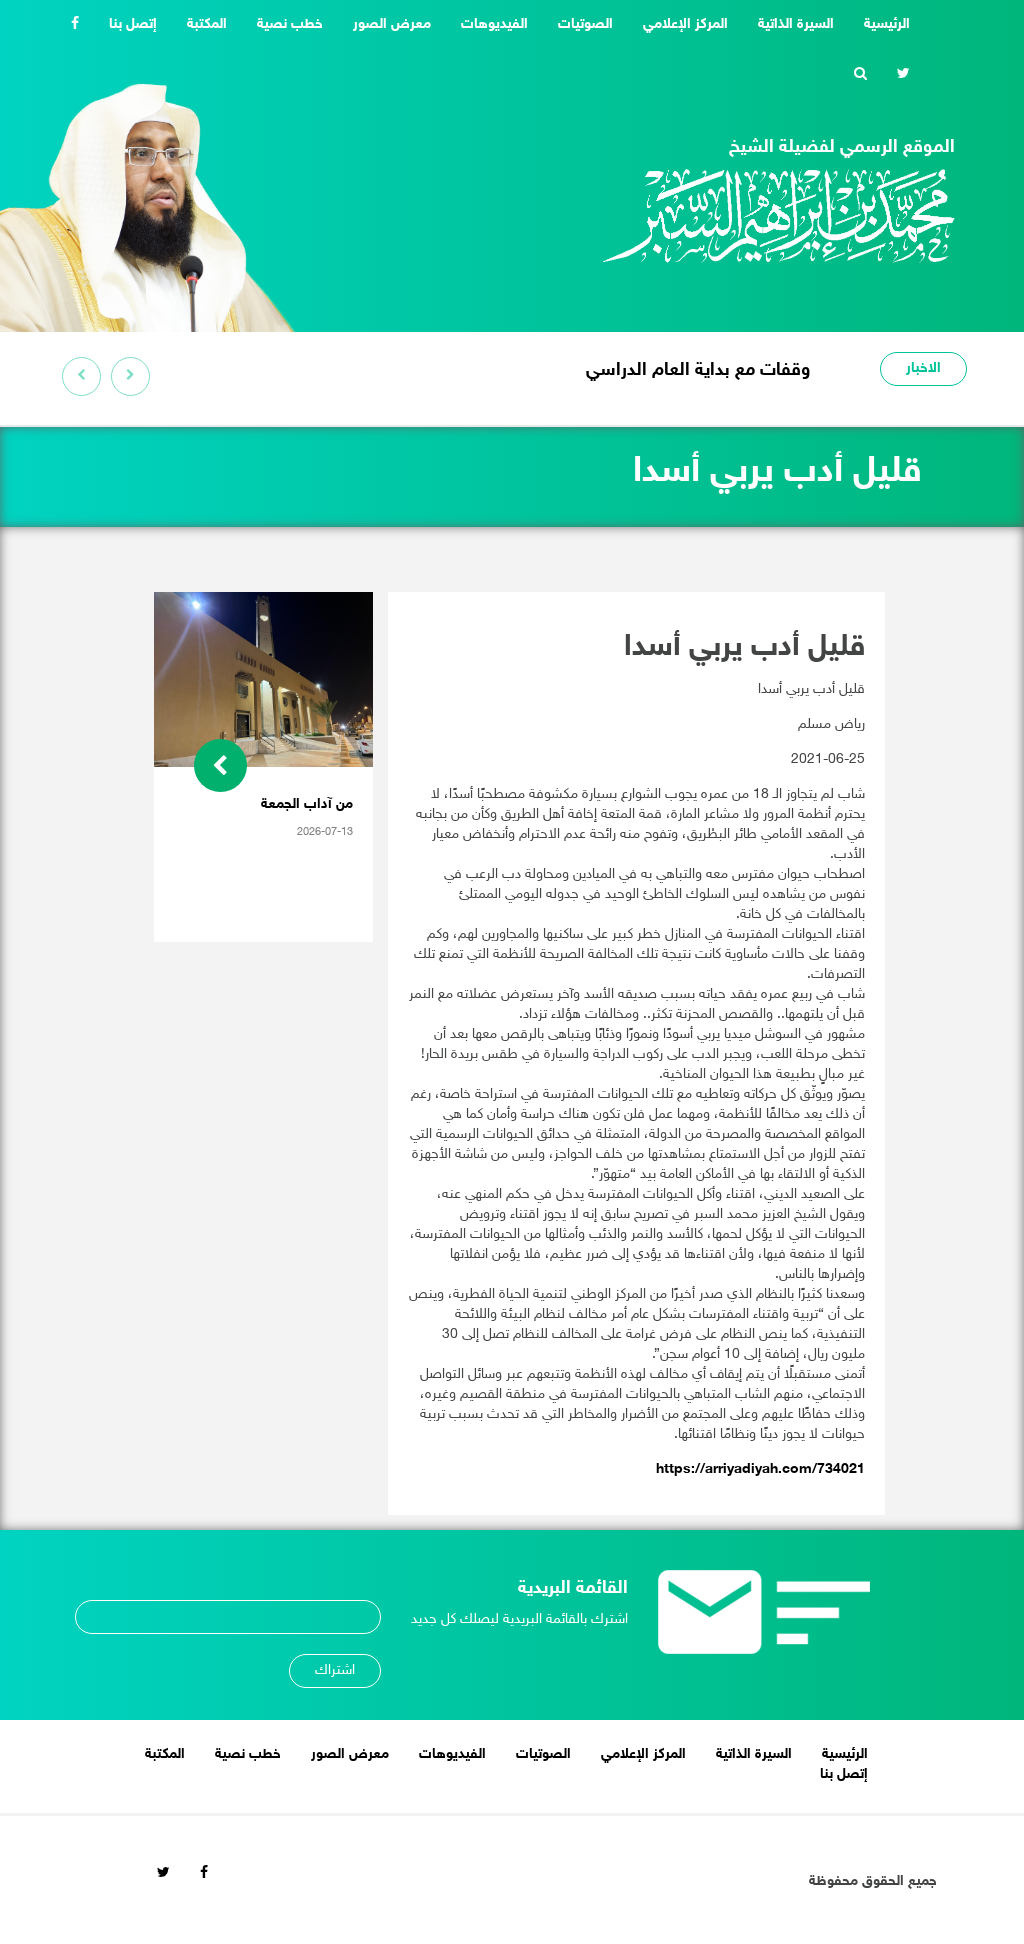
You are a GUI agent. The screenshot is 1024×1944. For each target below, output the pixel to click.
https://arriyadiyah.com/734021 (760, 1469)
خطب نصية (290, 24)
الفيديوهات (494, 24)
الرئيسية (879, 24)
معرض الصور (392, 24)
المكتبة (207, 24)
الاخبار (923, 368)
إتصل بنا (133, 24)
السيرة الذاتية (796, 24)
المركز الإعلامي (685, 24)
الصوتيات (585, 24)
